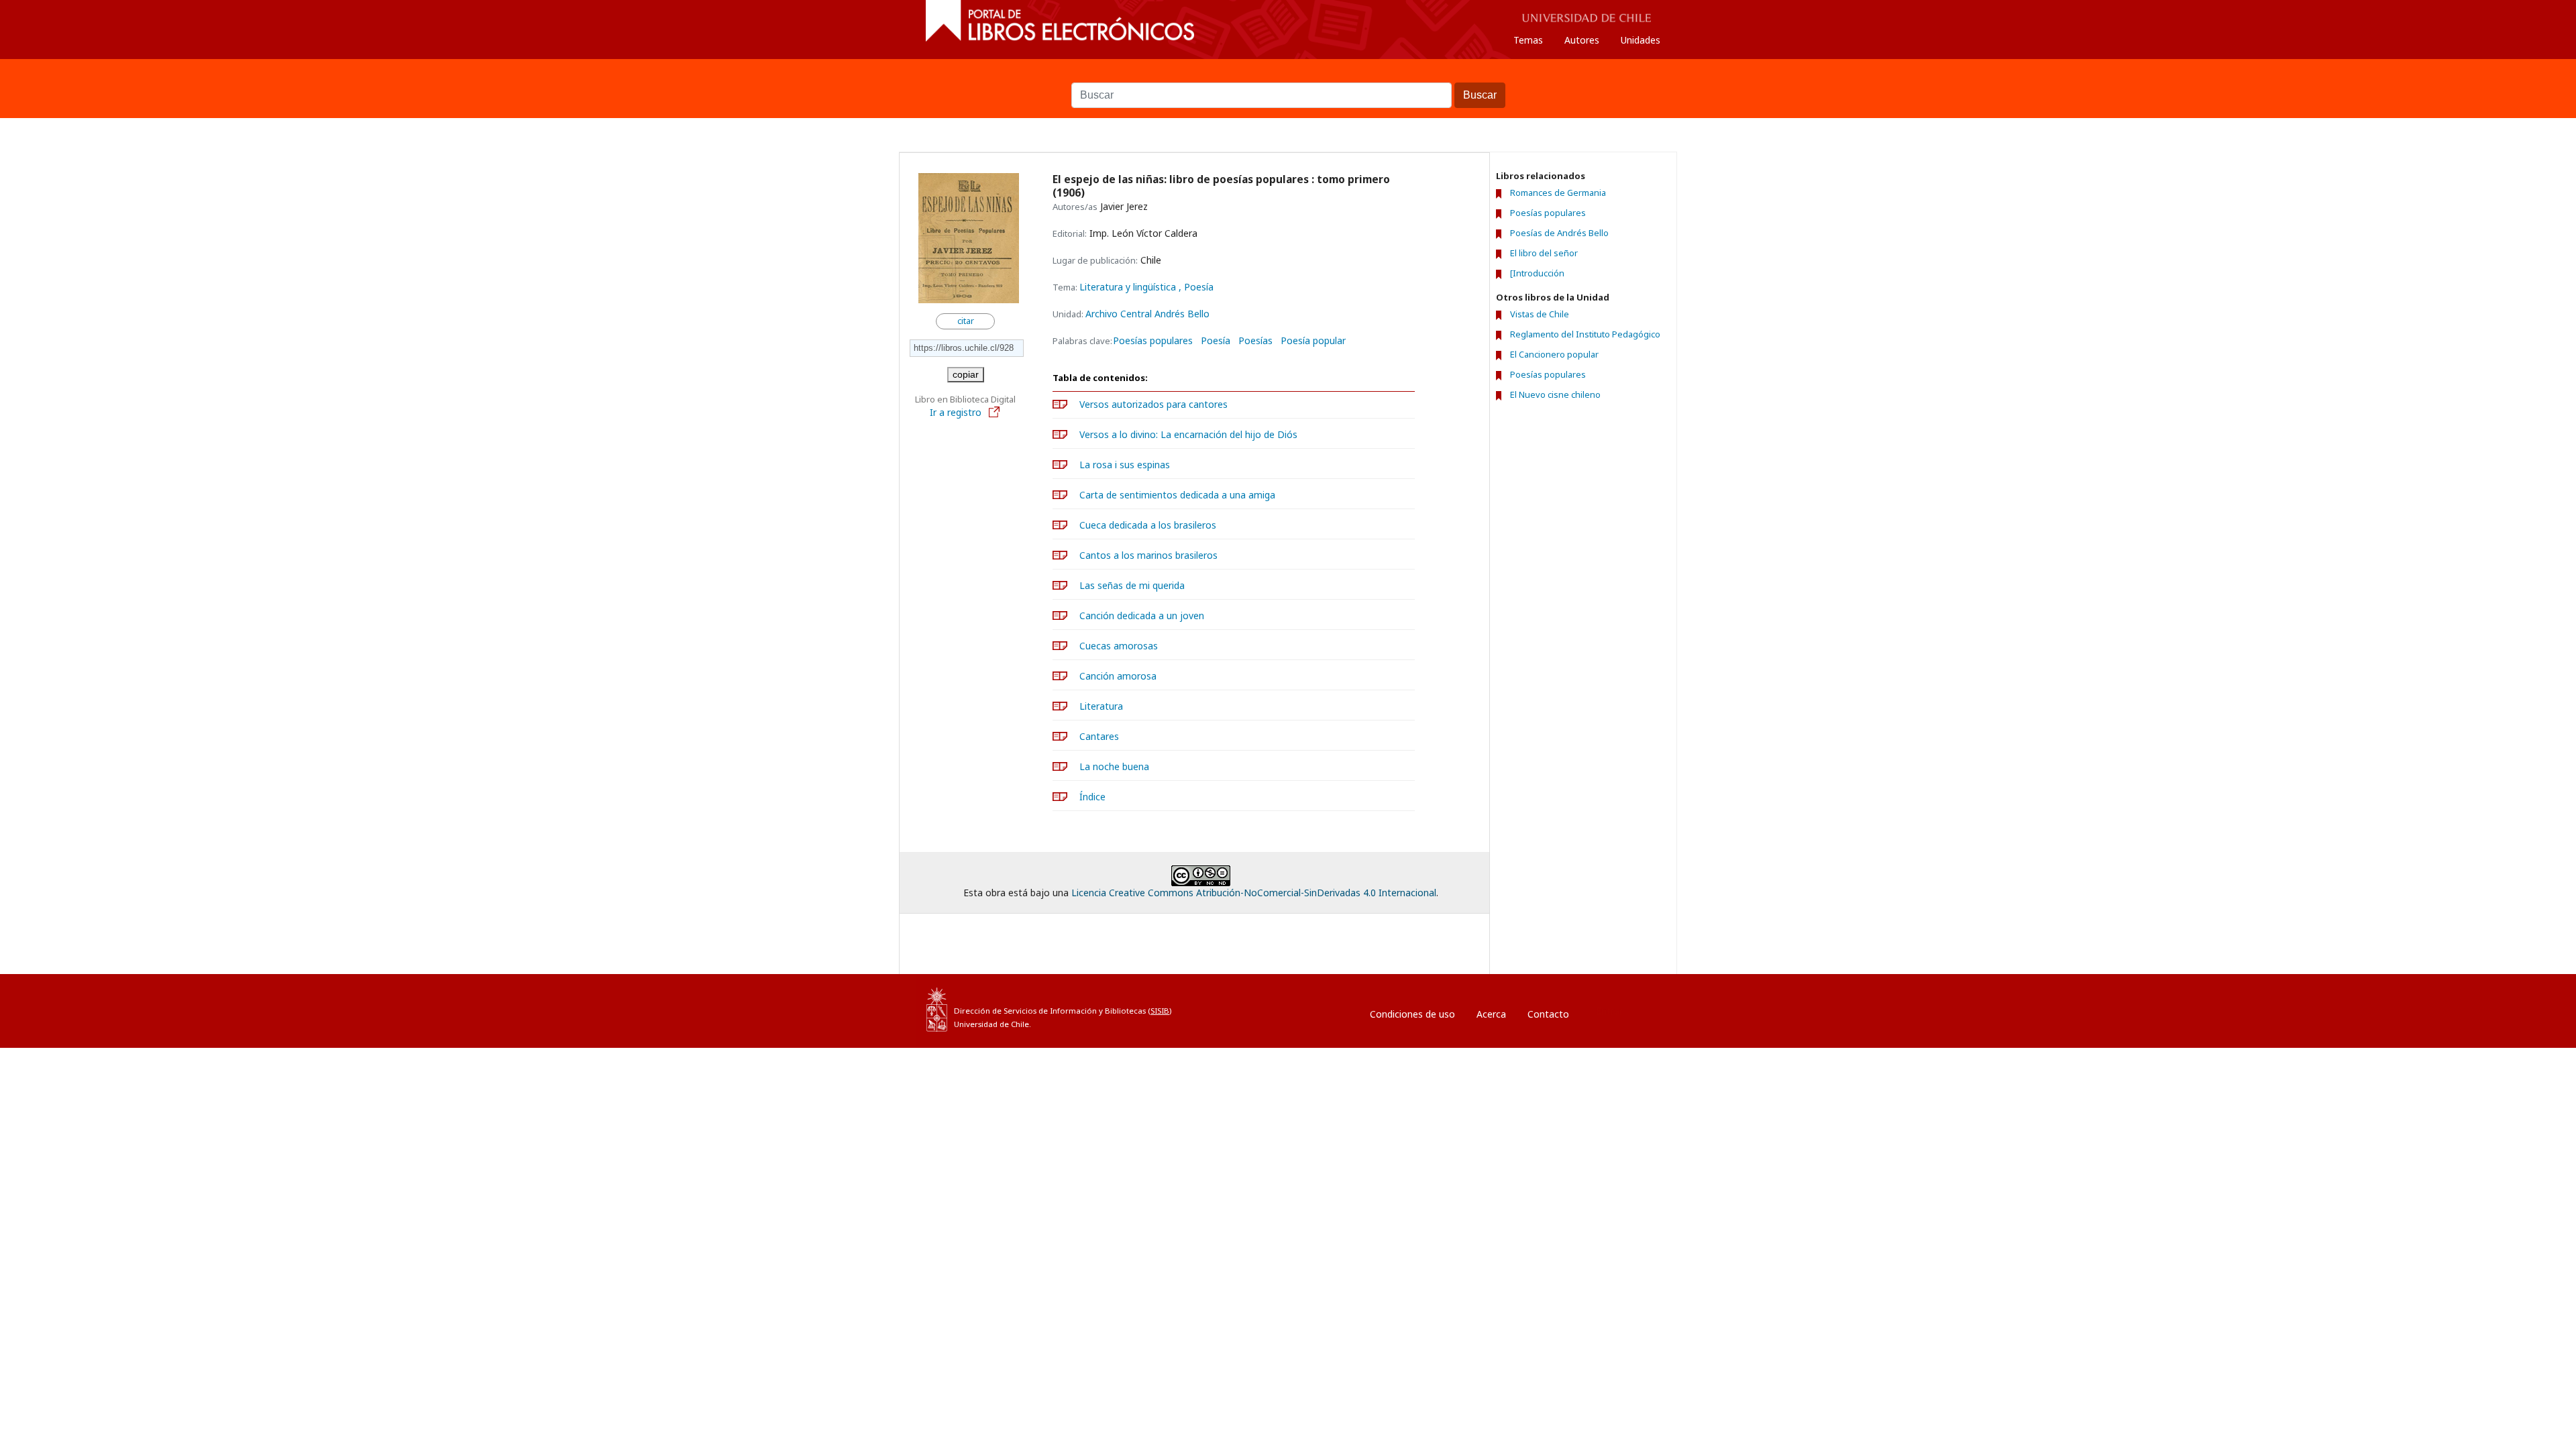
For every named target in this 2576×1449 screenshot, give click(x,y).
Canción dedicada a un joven (1142, 615)
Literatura (1101, 706)
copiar (966, 374)
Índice (1092, 797)
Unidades (1641, 40)
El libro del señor (1544, 253)
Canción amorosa (1118, 676)
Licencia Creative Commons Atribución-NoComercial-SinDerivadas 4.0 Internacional (1254, 893)
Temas (1528, 40)
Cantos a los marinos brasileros (1148, 555)
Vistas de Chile (1540, 314)
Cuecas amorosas (1119, 646)
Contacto (1548, 1014)
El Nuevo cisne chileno (1555, 394)
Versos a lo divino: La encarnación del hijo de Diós (1188, 434)
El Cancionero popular (1554, 354)
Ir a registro (957, 412)
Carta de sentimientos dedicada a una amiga (1177, 495)
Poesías (1255, 341)
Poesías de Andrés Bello (1559, 233)
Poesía (1216, 341)
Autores (1582, 40)
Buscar (1288, 76)
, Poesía (1196, 287)
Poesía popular (1313, 341)
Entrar (1609, 1011)
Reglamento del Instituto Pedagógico (1585, 334)
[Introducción (1537, 273)
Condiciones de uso (1412, 1014)
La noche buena (1114, 766)
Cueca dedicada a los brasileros (1148, 525)
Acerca (1491, 1014)
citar (966, 321)
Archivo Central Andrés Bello (1147, 314)
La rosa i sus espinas (1125, 465)
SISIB (1160, 1011)
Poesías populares (1153, 341)
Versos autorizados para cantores (1153, 404)
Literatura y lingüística (1129, 287)
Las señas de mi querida (1132, 585)
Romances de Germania (1558, 193)
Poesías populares (1548, 213)
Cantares (1099, 736)
